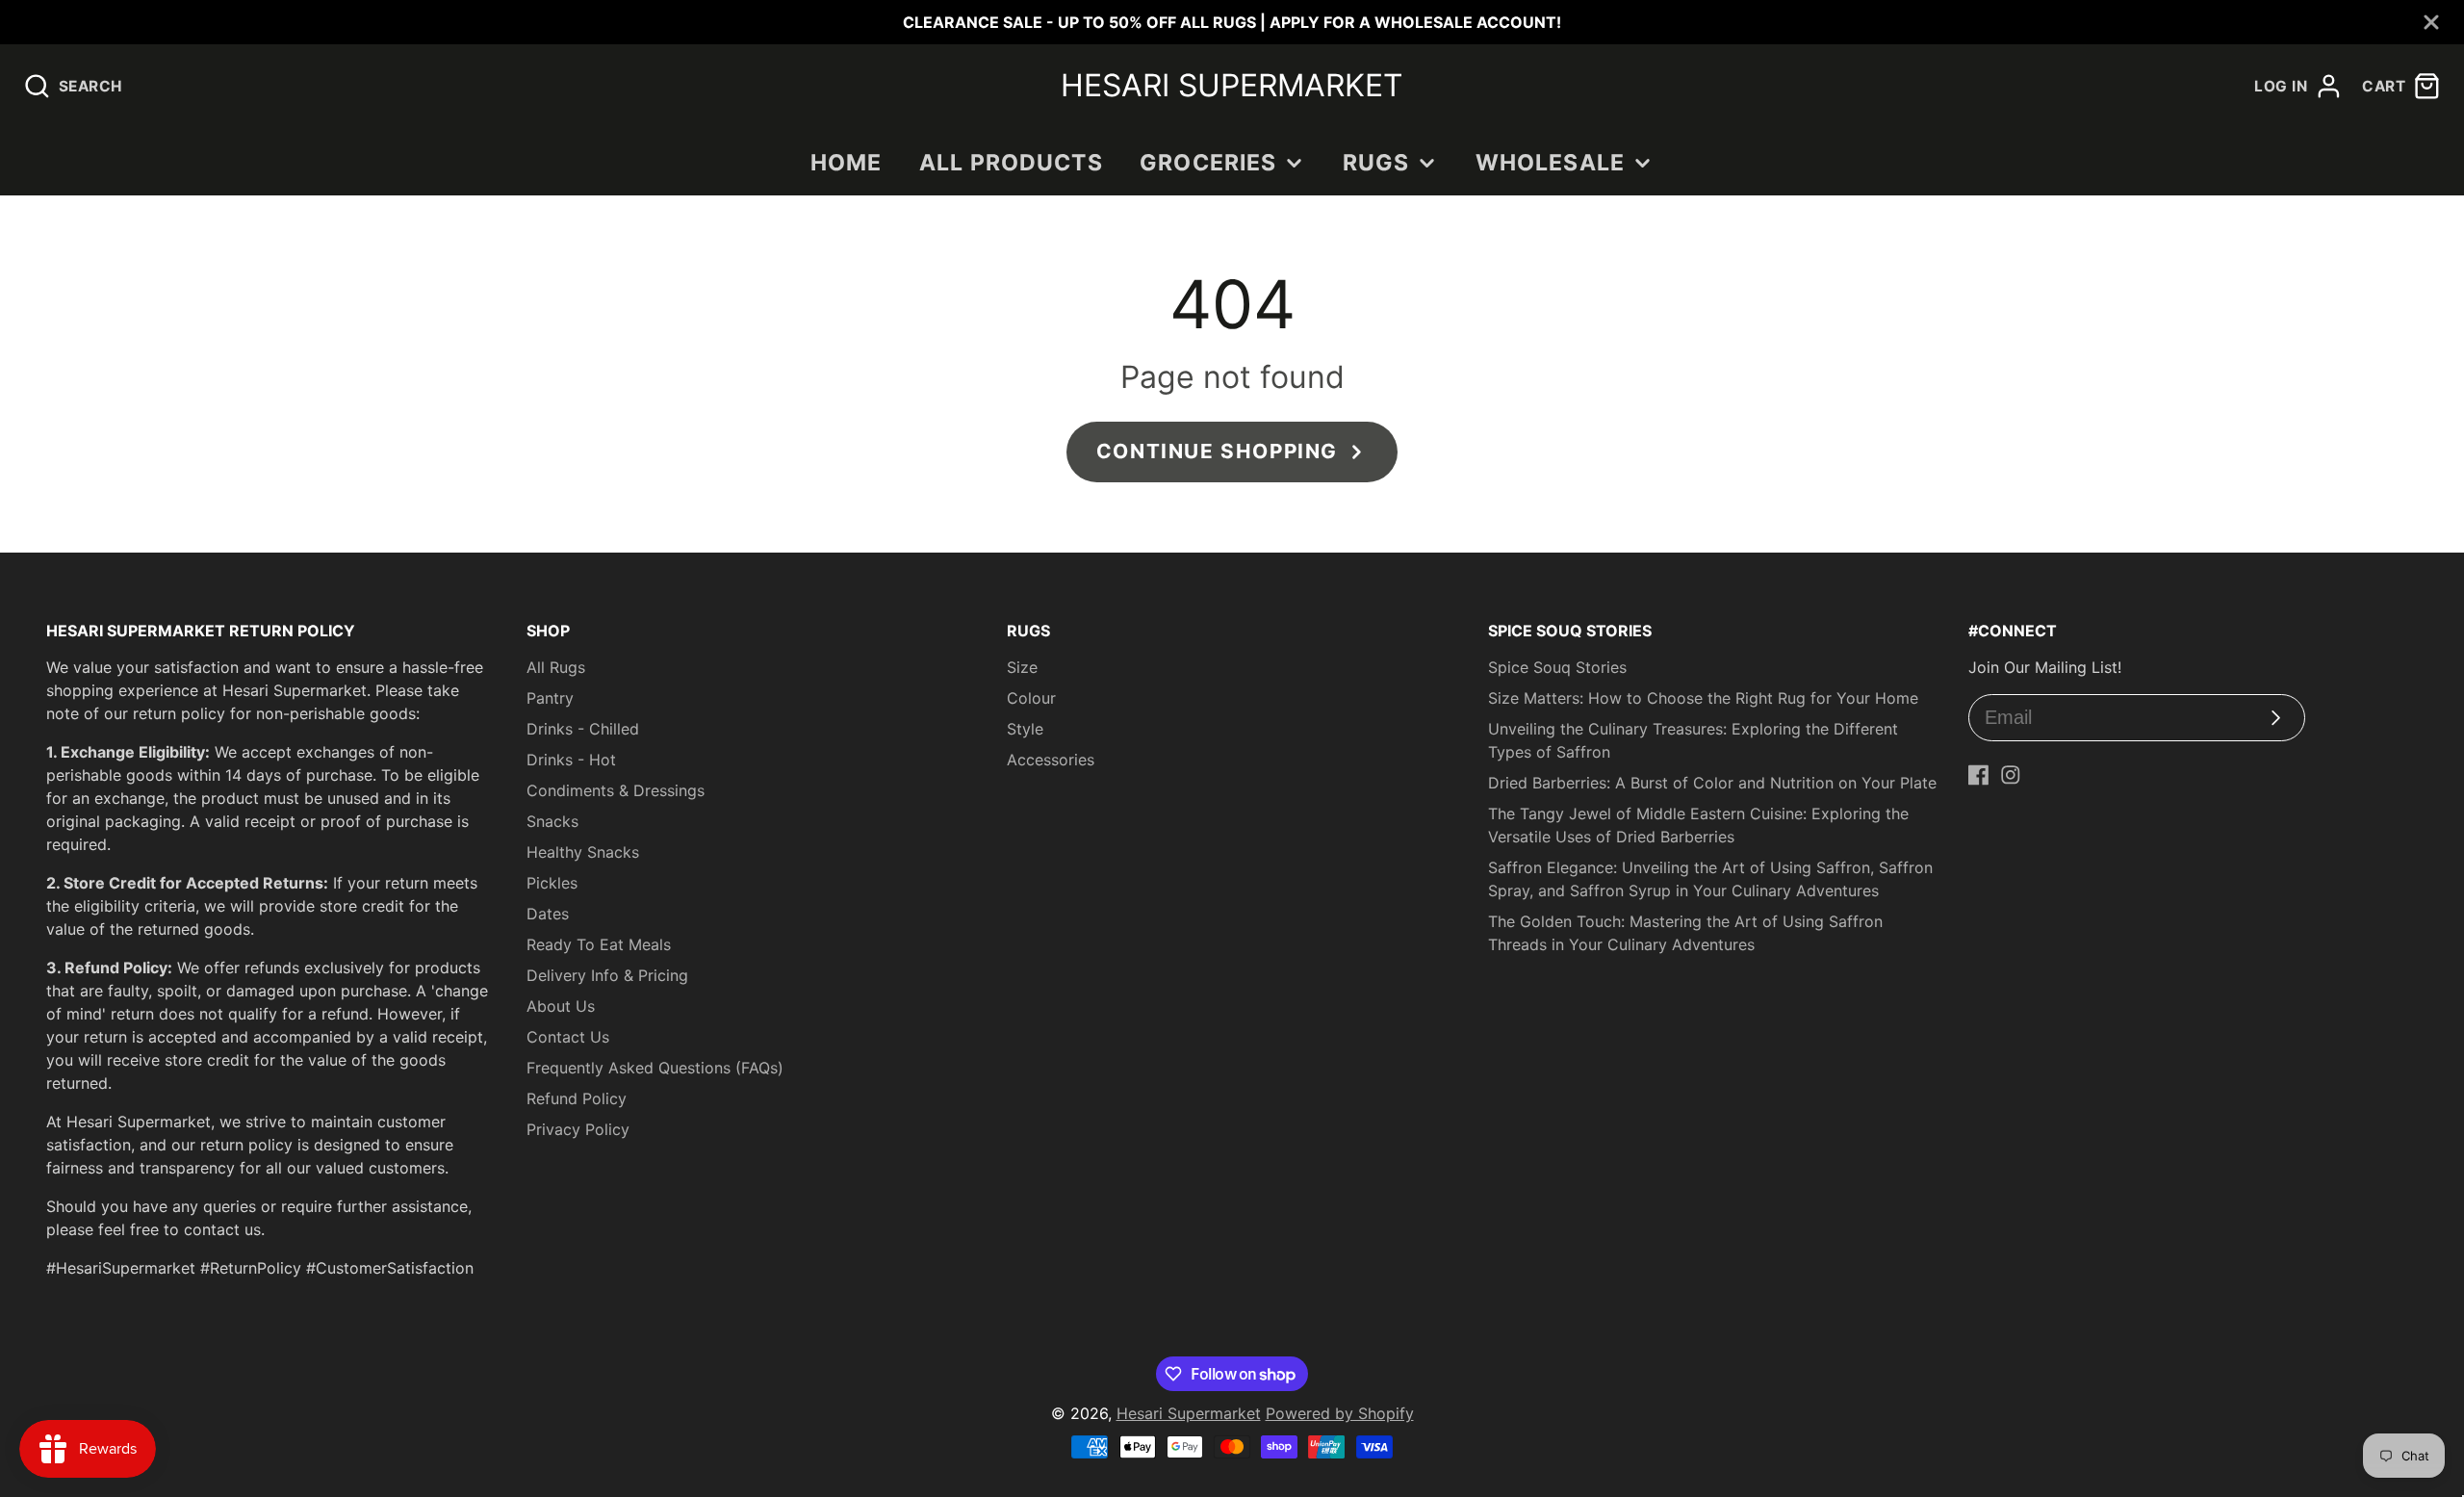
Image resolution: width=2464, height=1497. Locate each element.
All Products (1011, 163)
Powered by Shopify (1340, 1413)
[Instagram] (2011, 775)
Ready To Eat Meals (599, 944)
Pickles (552, 883)
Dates (548, 914)
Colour (1031, 698)
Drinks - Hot (571, 760)
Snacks (552, 821)
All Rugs (556, 667)
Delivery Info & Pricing (607, 975)
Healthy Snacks (583, 852)
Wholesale (1550, 163)
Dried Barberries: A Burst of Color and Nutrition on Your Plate (1712, 783)
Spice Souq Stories (1557, 667)
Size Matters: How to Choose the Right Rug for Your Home (1703, 698)
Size (1022, 667)
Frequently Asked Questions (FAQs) (655, 1068)
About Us (561, 1006)
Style (1025, 729)
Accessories (1051, 760)
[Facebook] (1979, 775)
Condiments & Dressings (616, 790)
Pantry (550, 698)
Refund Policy (577, 1098)
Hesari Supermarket (1189, 1413)
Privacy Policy (578, 1129)
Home (847, 163)
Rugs (1376, 163)
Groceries (1208, 163)
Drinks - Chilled (583, 729)
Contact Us (568, 1037)
